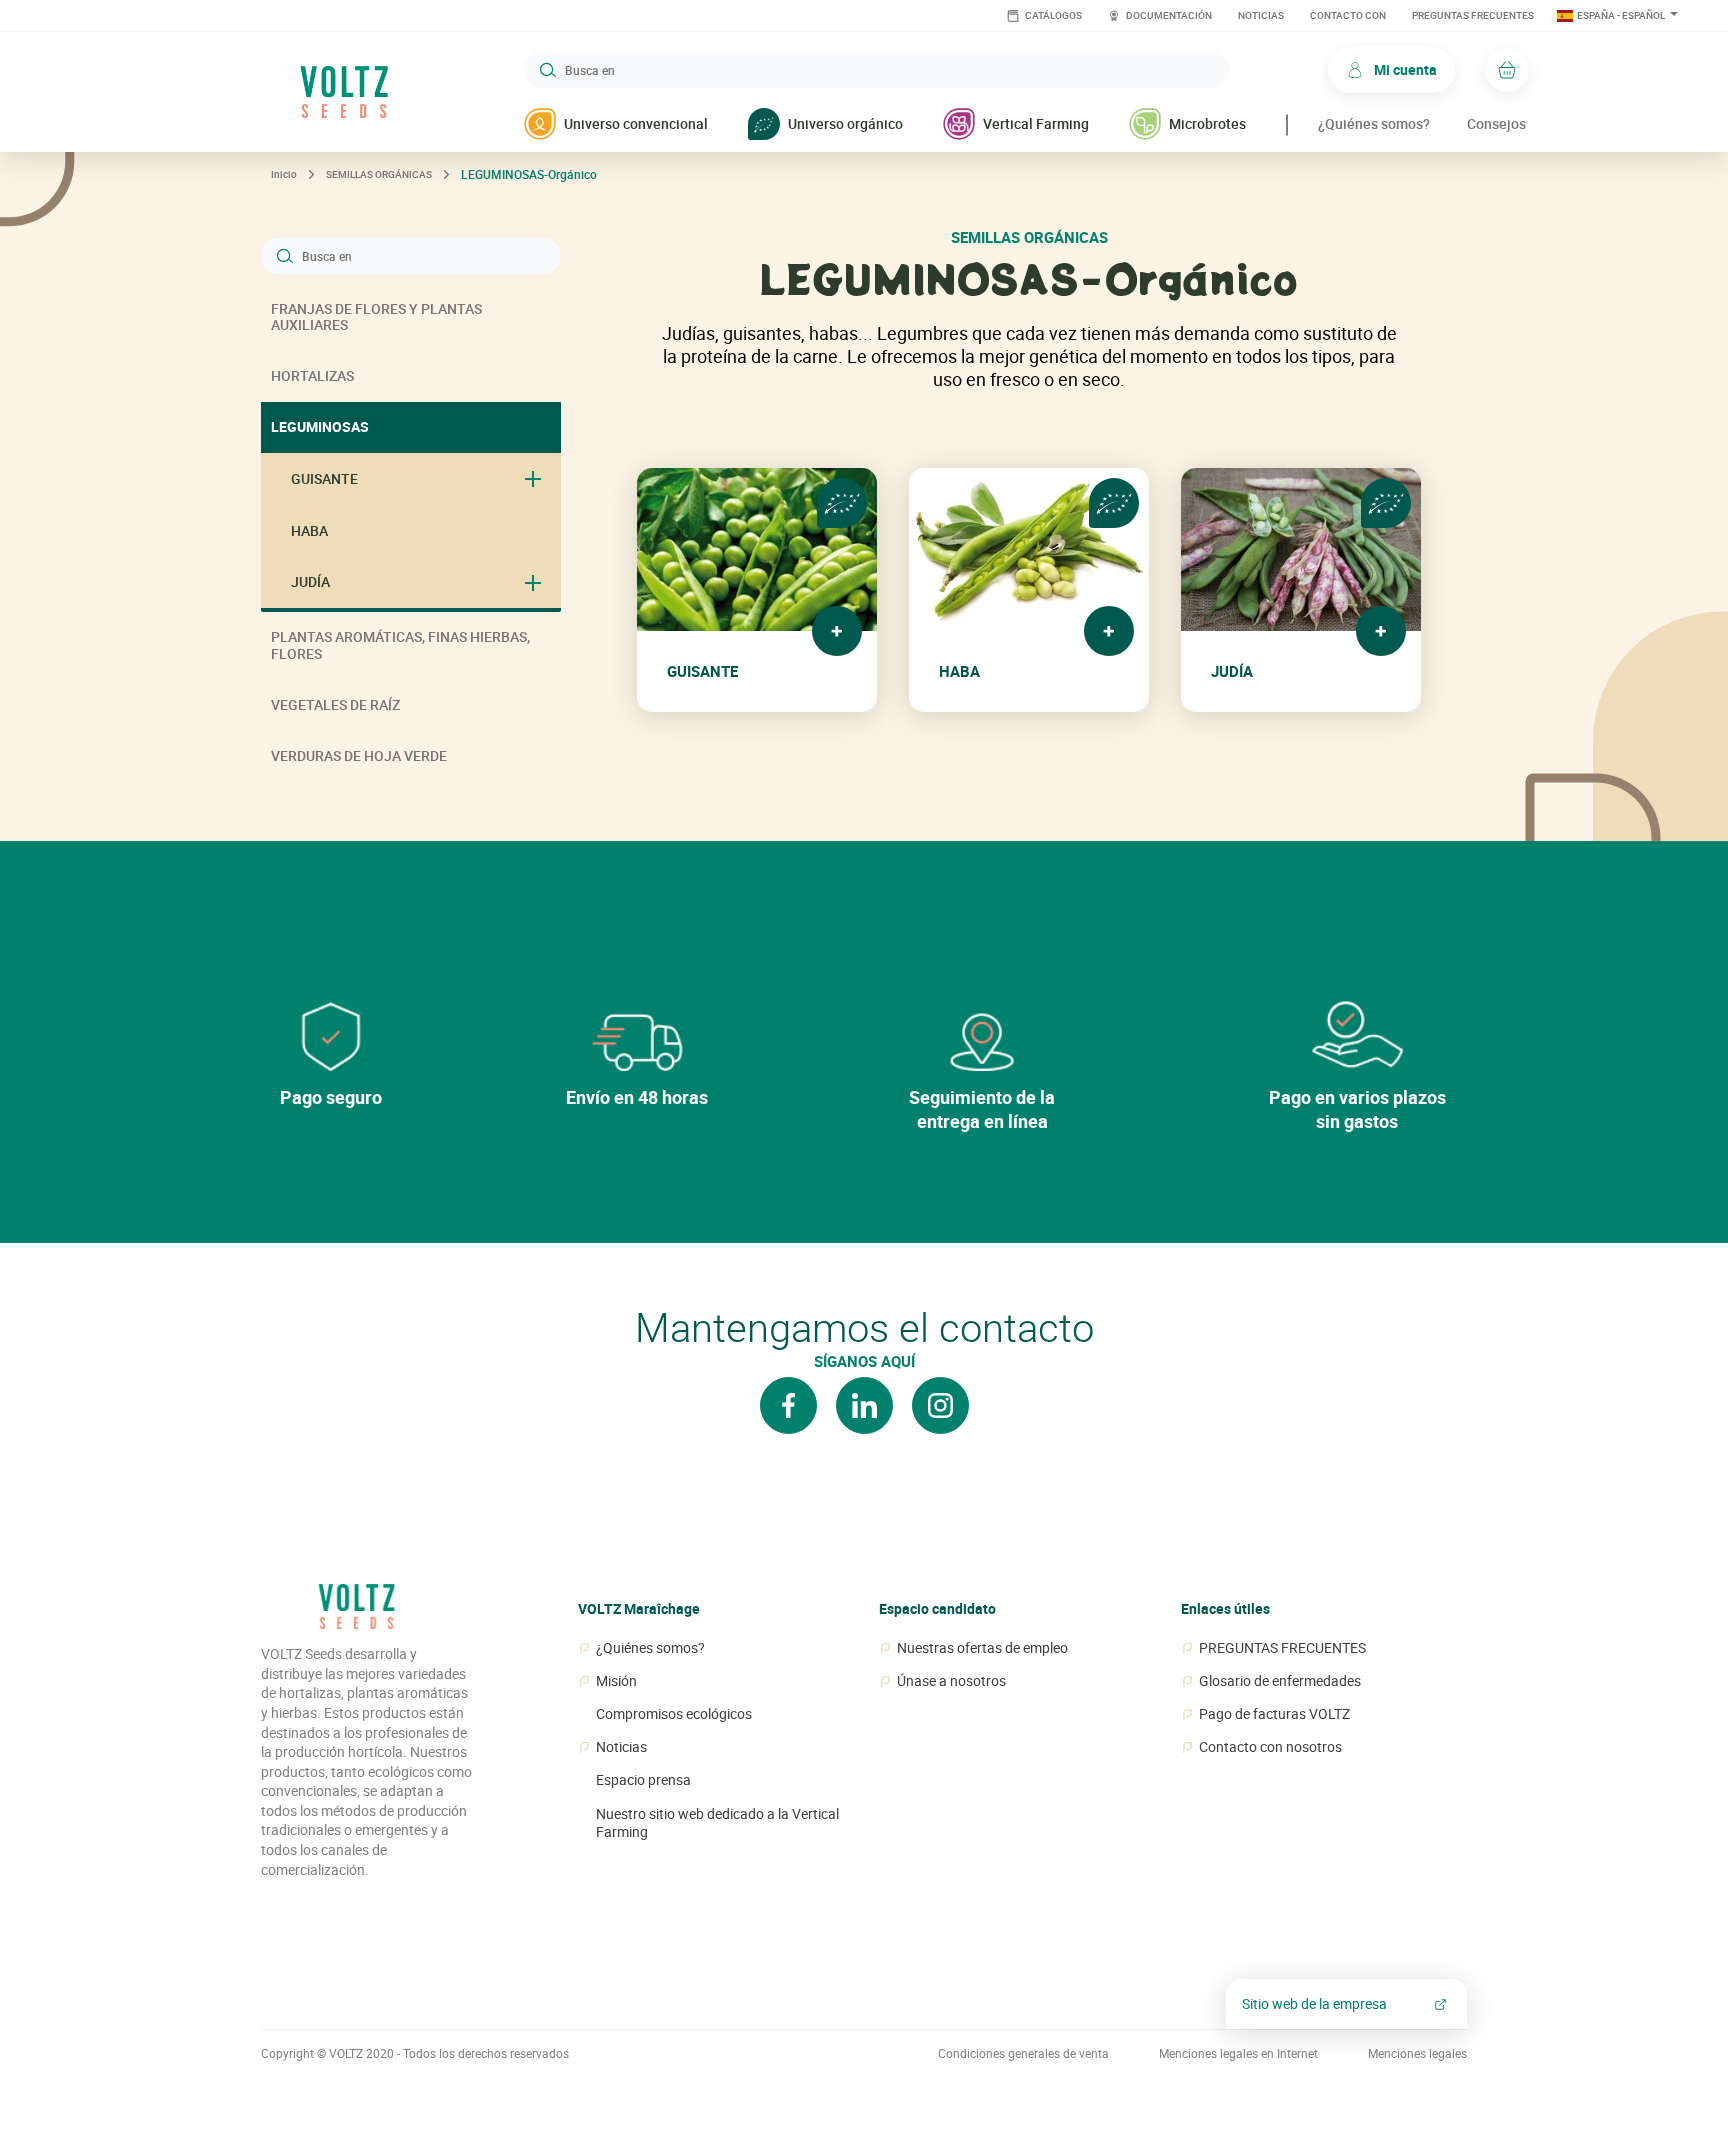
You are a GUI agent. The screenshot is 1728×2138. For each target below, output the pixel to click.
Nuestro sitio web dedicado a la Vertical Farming (717, 1823)
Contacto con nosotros (1270, 1747)
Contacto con (1348, 15)
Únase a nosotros (951, 1681)
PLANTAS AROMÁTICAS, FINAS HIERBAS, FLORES (400, 645)
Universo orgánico (845, 123)
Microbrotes (1207, 123)
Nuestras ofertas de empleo (982, 1648)
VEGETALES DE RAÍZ (335, 704)
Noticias (1261, 15)
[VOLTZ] (356, 1614)
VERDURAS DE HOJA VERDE (359, 755)
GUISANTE (324, 478)
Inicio (284, 174)
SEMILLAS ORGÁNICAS (379, 174)
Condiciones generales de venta (1023, 2053)
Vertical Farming (1036, 123)
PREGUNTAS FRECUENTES (1473, 15)
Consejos (1496, 123)
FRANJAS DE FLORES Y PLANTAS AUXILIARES (376, 317)
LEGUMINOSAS (320, 426)
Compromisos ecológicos (674, 1714)
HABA (309, 530)
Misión (616, 1681)
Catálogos (1052, 15)
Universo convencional (636, 123)
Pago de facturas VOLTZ (1274, 1714)
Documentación (1168, 15)
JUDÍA (310, 581)
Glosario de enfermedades (1280, 1681)
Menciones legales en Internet (1238, 2053)
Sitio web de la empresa (1314, 2003)
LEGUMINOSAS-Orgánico (529, 174)
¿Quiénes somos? (1374, 123)
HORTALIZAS (312, 375)
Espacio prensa (643, 1780)
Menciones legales (1417, 2053)
